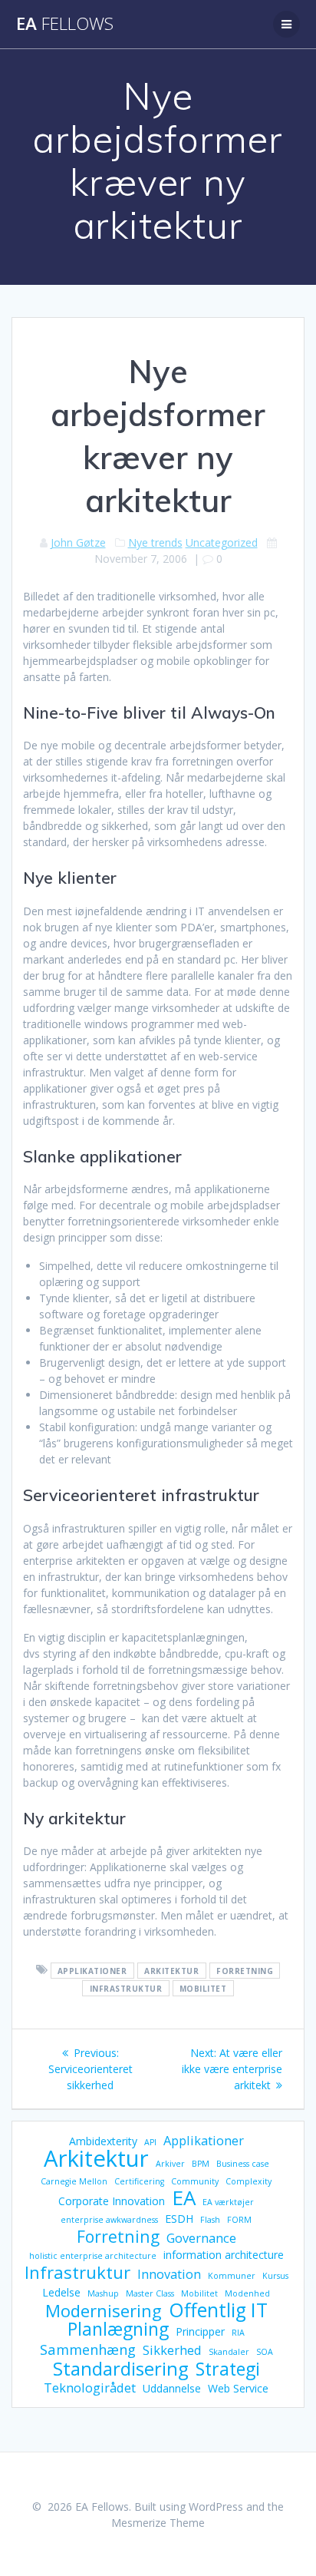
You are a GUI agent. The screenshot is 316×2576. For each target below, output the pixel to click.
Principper (200, 2331)
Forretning (245, 1970)
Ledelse (61, 2292)
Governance (201, 2238)
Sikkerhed (172, 2350)
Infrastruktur (126, 1988)
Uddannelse (172, 2388)
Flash (210, 2220)
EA (65, 24)
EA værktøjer (228, 2202)
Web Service (238, 2388)
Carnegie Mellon (74, 2181)
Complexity (249, 2181)
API (150, 2142)
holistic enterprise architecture (93, 2256)
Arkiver (170, 2164)
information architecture (224, 2255)
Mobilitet (203, 1988)
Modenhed (247, 2293)
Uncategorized (222, 542)
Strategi (228, 2369)
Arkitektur (171, 1970)
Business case (243, 2164)
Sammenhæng (88, 2349)
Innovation (169, 2274)
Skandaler (229, 2352)
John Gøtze (78, 542)
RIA (238, 2333)
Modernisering (104, 2311)
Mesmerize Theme (158, 2523)
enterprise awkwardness (109, 2220)
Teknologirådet (90, 2388)
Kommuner (232, 2276)
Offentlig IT (218, 2310)
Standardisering (121, 2368)
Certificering (139, 2181)
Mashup (103, 2293)
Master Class (150, 2293)
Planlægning (118, 2329)
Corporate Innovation (112, 2201)
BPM (201, 2164)
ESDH (179, 2219)
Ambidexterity (103, 2141)
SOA (265, 2352)
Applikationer (92, 1970)
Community (195, 2181)
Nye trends (155, 542)
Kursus (275, 2276)
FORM (239, 2220)
